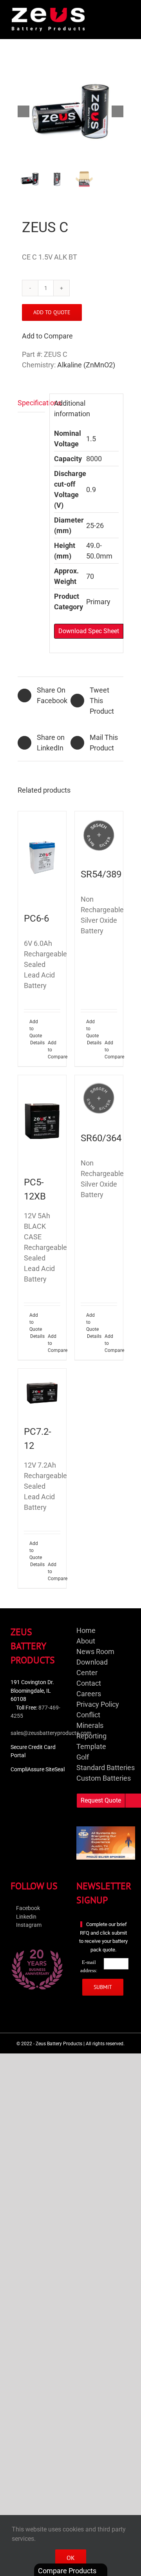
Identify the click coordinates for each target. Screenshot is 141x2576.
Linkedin (26, 1917)
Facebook (27, 1908)
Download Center (92, 1667)
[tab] (31, 403)
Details (36, 1043)
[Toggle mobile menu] (126, 12)
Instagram (28, 1925)
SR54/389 (101, 874)
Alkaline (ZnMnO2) (86, 365)
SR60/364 (101, 1138)
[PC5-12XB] (42, 1121)
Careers (89, 1694)
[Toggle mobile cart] (98, 12)
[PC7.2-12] (42, 1393)
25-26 (95, 525)
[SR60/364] (99, 1099)
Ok (71, 2558)
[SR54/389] (99, 835)
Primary (98, 602)
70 (90, 576)
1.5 (91, 439)
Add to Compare (47, 336)
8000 (94, 459)
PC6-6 (36, 918)
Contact (89, 1683)
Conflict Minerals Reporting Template (91, 1731)
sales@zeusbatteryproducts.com (51, 1733)
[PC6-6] (42, 857)
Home (86, 1630)
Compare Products (68, 2571)
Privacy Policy (98, 1704)
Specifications (31, 403)
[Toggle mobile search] (112, 12)
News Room (95, 1651)
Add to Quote (52, 312)
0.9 (91, 490)
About (86, 1641)
